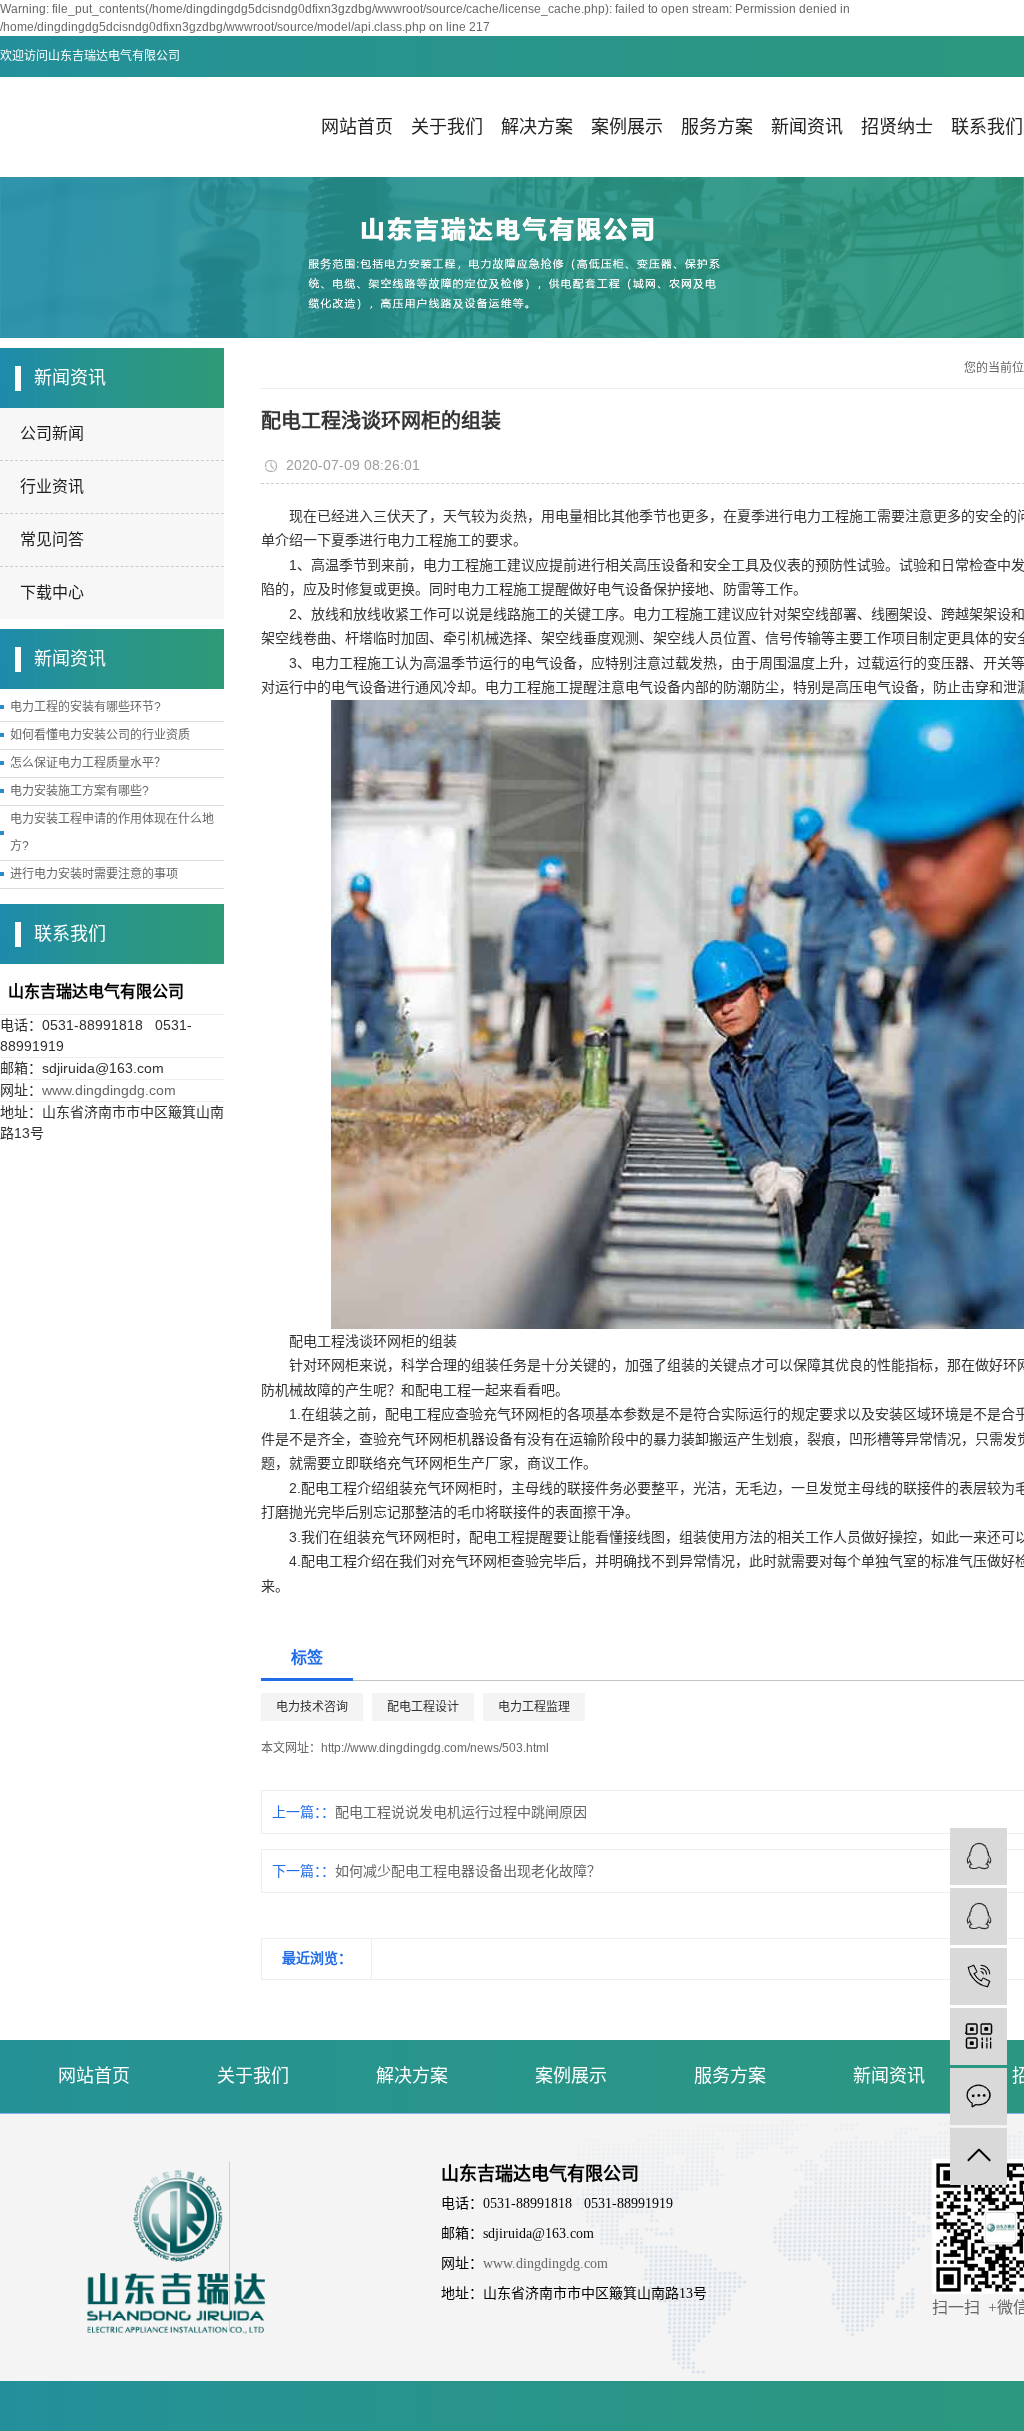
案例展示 (627, 127)
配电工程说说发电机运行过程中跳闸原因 (461, 1812)
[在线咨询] (978, 1856)
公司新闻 (52, 433)
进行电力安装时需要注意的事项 (94, 874)
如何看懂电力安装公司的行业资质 (100, 735)
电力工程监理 (534, 1707)
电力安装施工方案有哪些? (79, 791)
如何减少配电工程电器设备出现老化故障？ (468, 1871)
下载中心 (52, 592)
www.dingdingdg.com (109, 1090)
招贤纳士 (897, 127)
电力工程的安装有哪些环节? (85, 707)
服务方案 (717, 127)
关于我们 (447, 127)
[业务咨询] (978, 1916)
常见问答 (52, 539)
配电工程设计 (423, 1707)
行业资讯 (52, 486)
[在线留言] (978, 2096)
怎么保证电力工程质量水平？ (88, 763)
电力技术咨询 (312, 1707)
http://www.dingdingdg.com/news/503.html (435, 1748)
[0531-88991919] (978, 1976)
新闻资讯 (807, 127)
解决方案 (537, 127)
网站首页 (357, 127)
